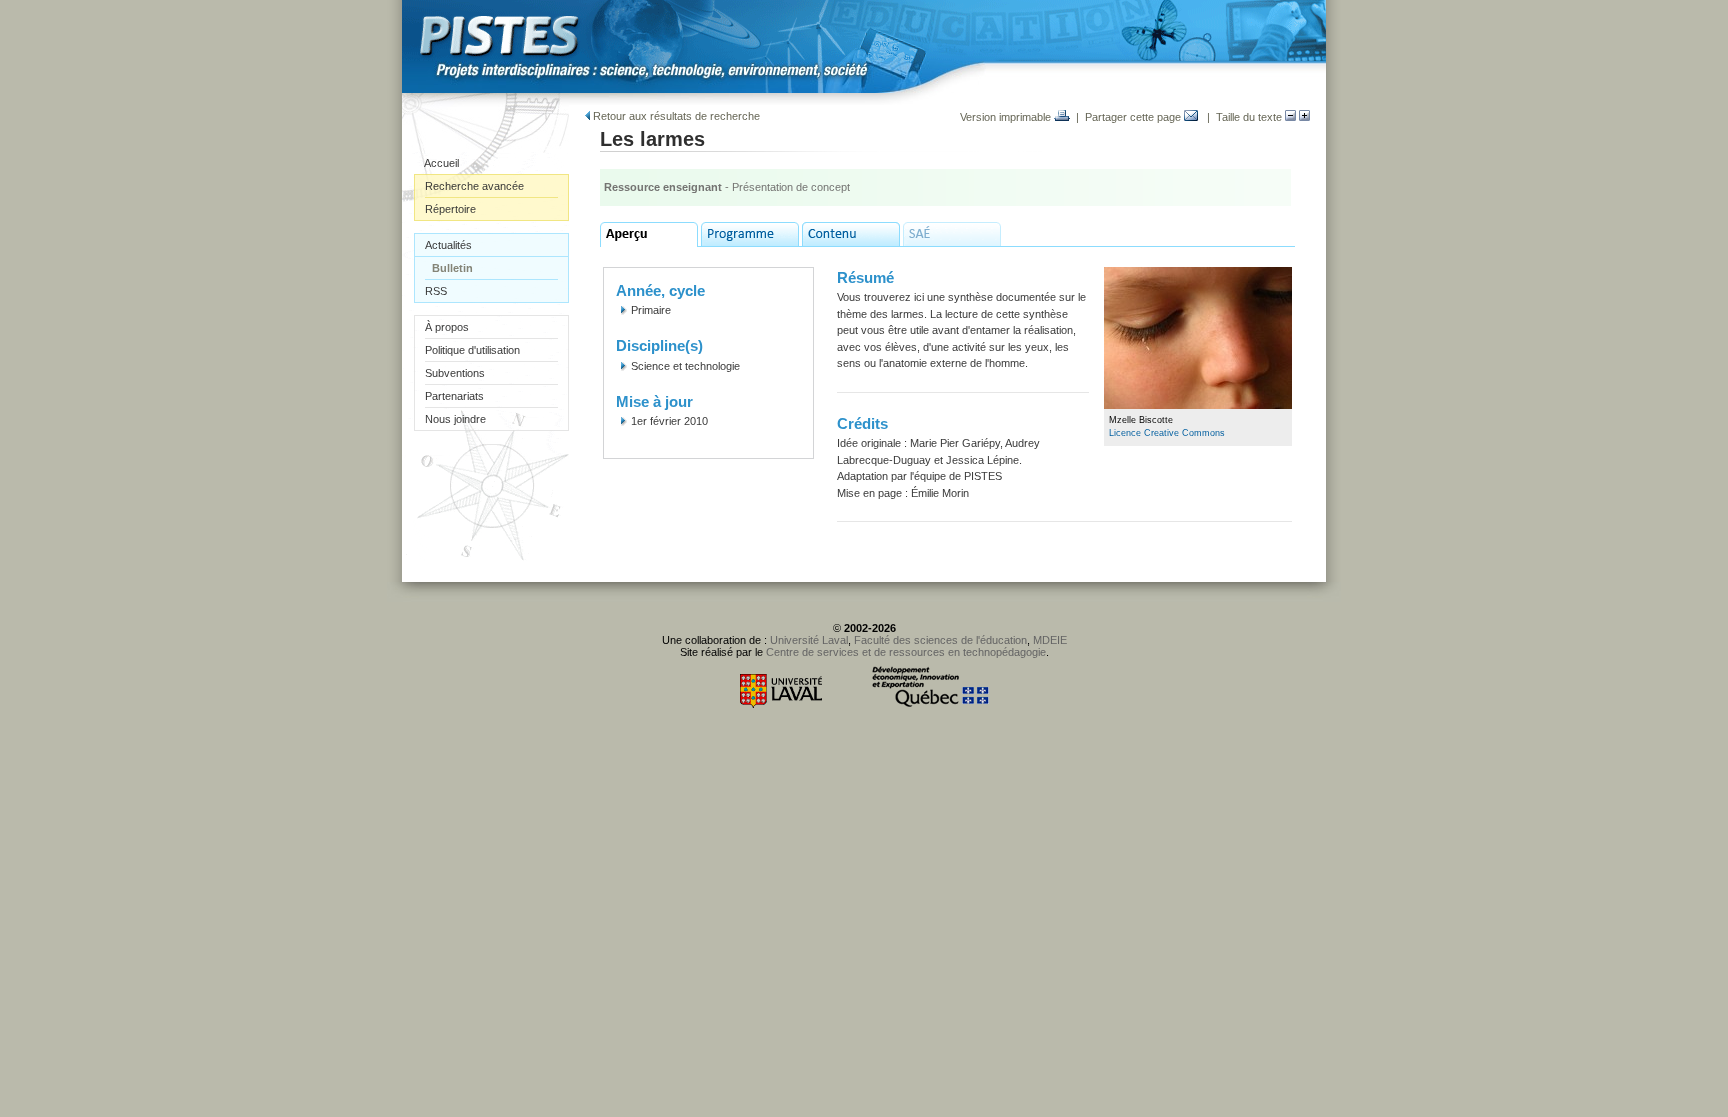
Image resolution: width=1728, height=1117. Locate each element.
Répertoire (450, 209)
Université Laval (809, 640)
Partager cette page (1134, 117)
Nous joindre (455, 419)
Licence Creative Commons (1167, 433)
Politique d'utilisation (472, 350)
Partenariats (454, 396)
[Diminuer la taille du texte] (1290, 117)
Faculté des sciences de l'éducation (940, 640)
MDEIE (1050, 640)
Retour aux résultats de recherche (675, 116)
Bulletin (452, 268)
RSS (436, 291)
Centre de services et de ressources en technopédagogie (906, 652)
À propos (447, 327)
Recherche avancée (474, 186)
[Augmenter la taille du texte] (1304, 117)
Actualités (448, 245)
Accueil (441, 163)
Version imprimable (1007, 117)
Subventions (455, 373)
